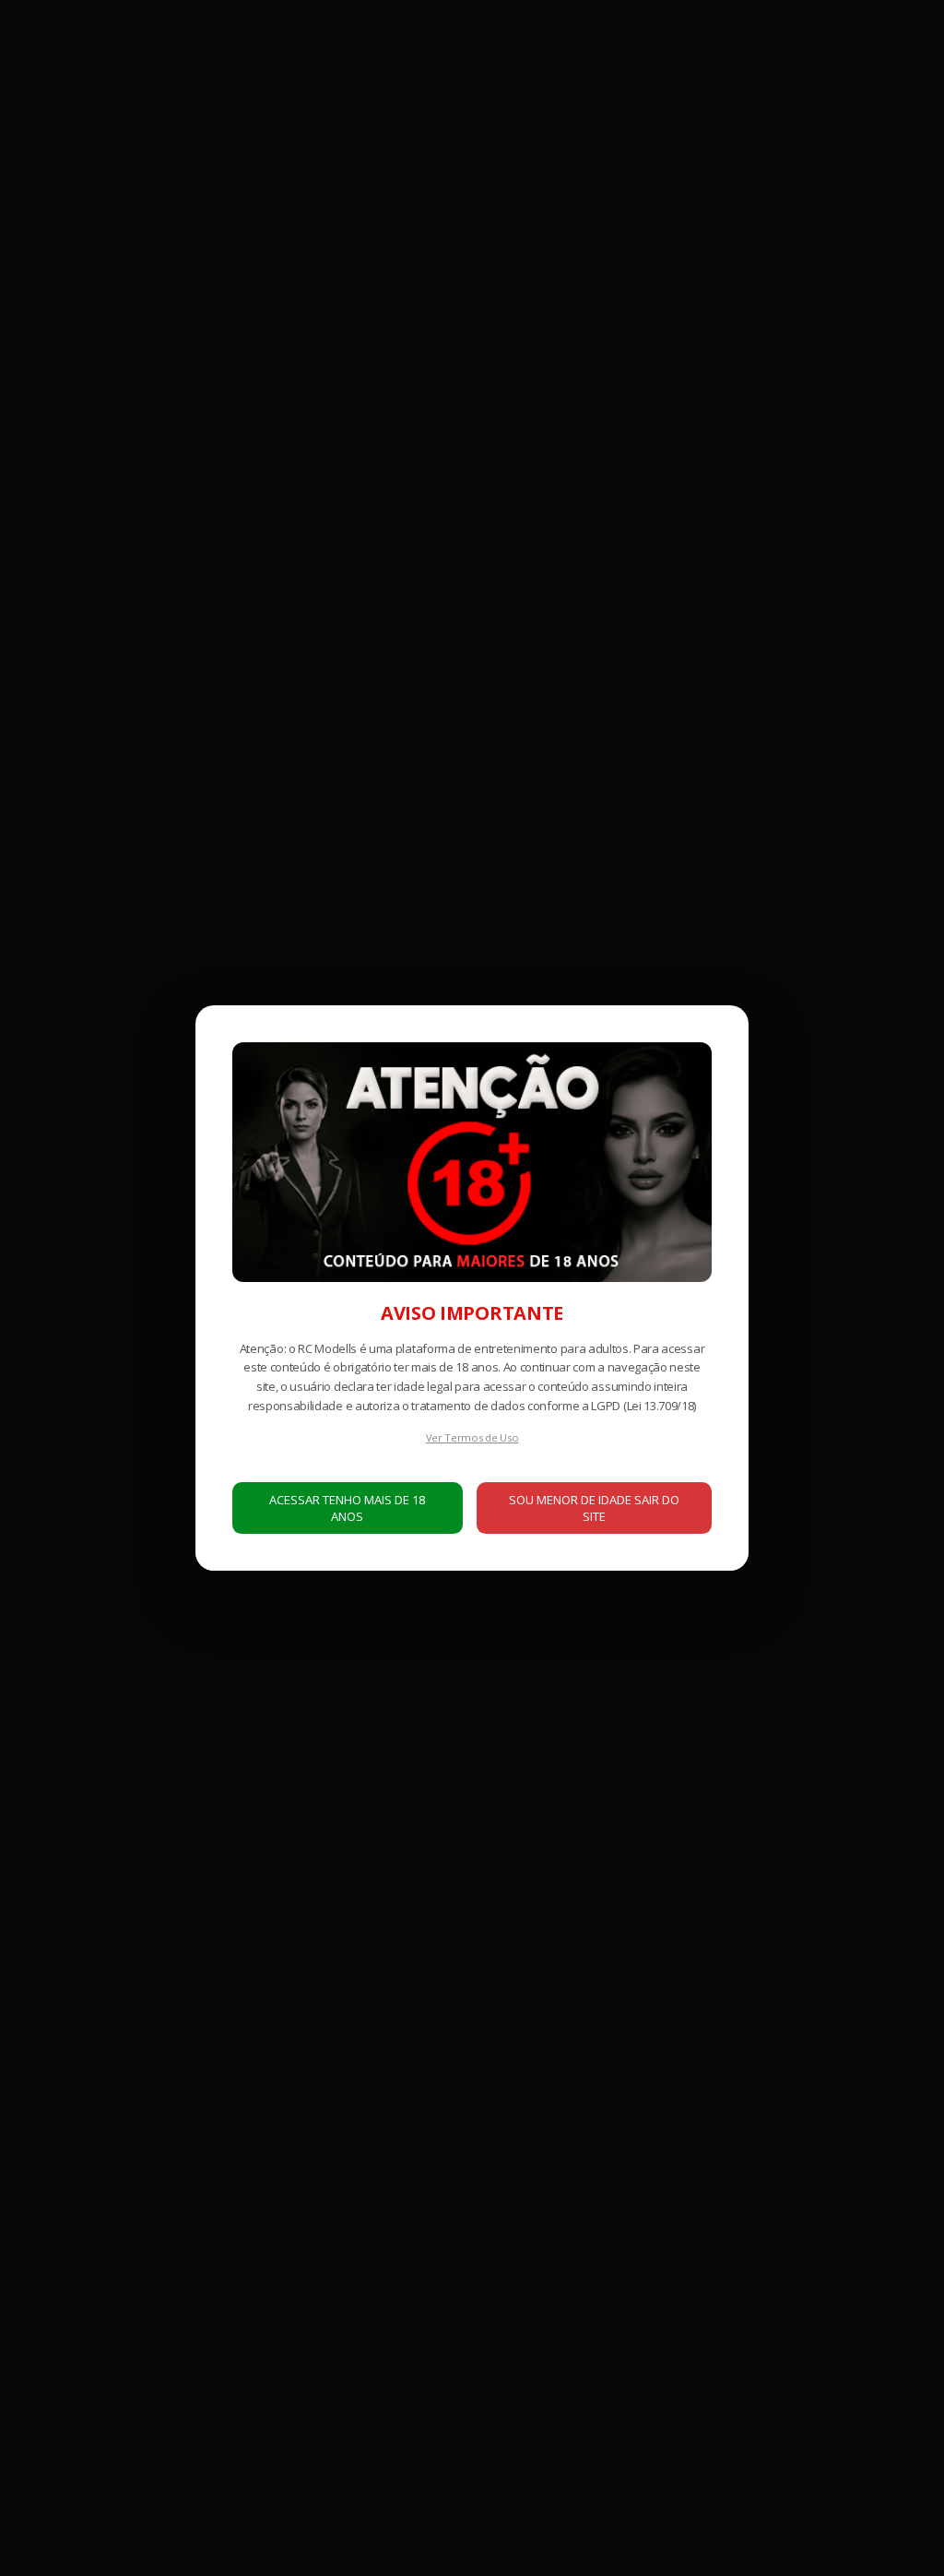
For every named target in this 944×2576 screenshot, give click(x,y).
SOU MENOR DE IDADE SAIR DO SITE (594, 1508)
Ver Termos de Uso (472, 1437)
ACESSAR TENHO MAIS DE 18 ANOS (347, 1508)
